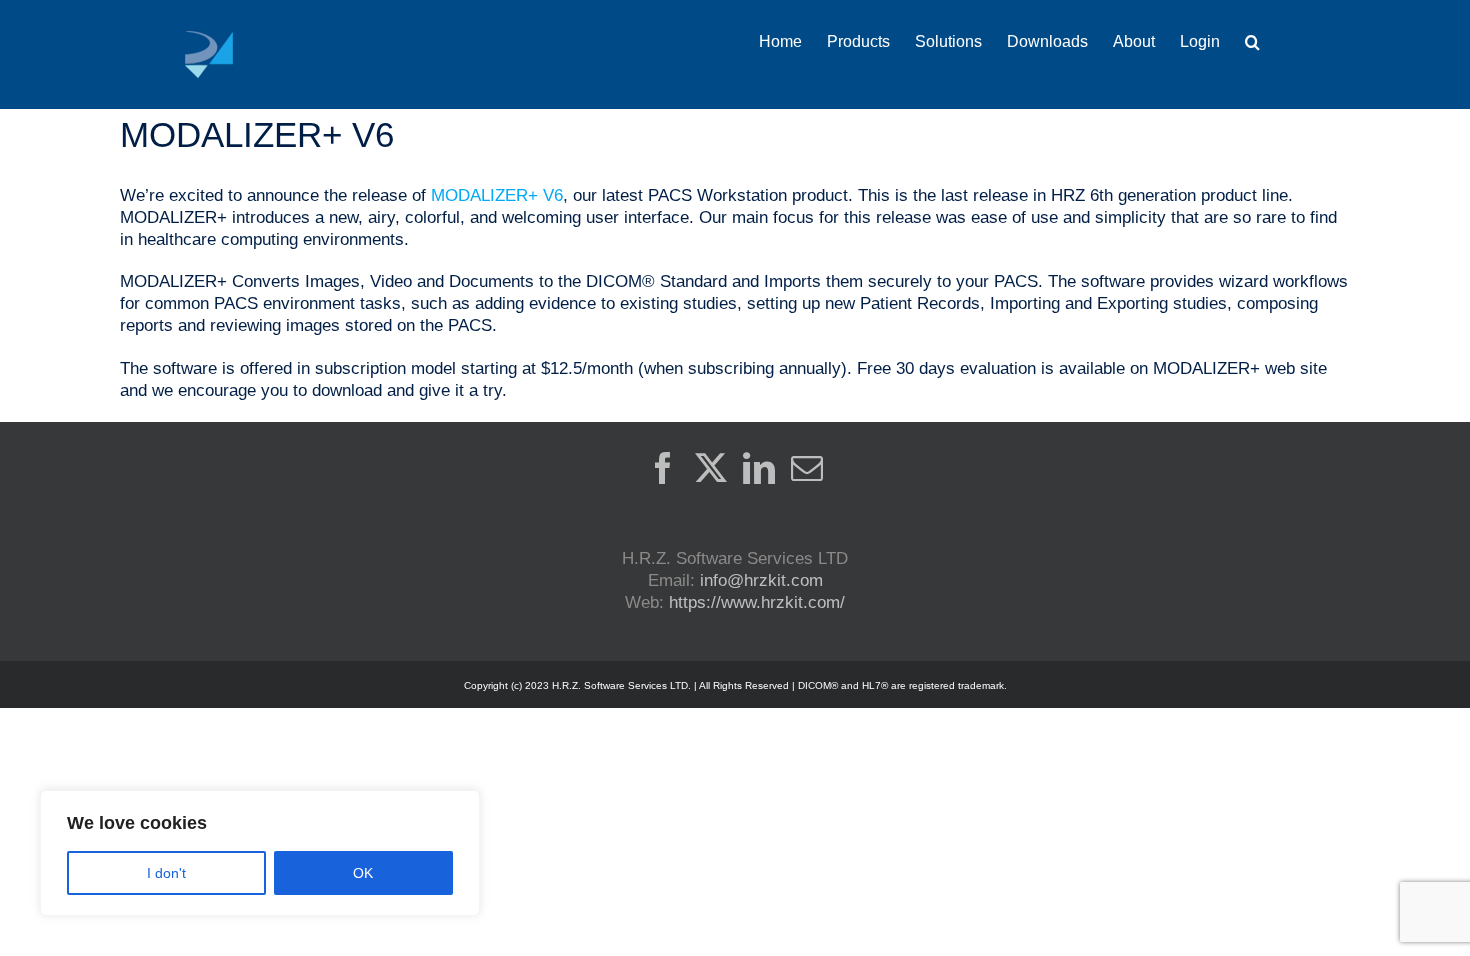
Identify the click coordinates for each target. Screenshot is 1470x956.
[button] (1252, 42)
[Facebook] (663, 468)
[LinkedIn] (759, 468)
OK (363, 873)
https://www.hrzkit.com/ (757, 602)
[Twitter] (711, 468)
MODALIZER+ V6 (497, 195)
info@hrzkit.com (761, 580)
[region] (260, 853)
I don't (166, 873)
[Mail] (807, 468)
